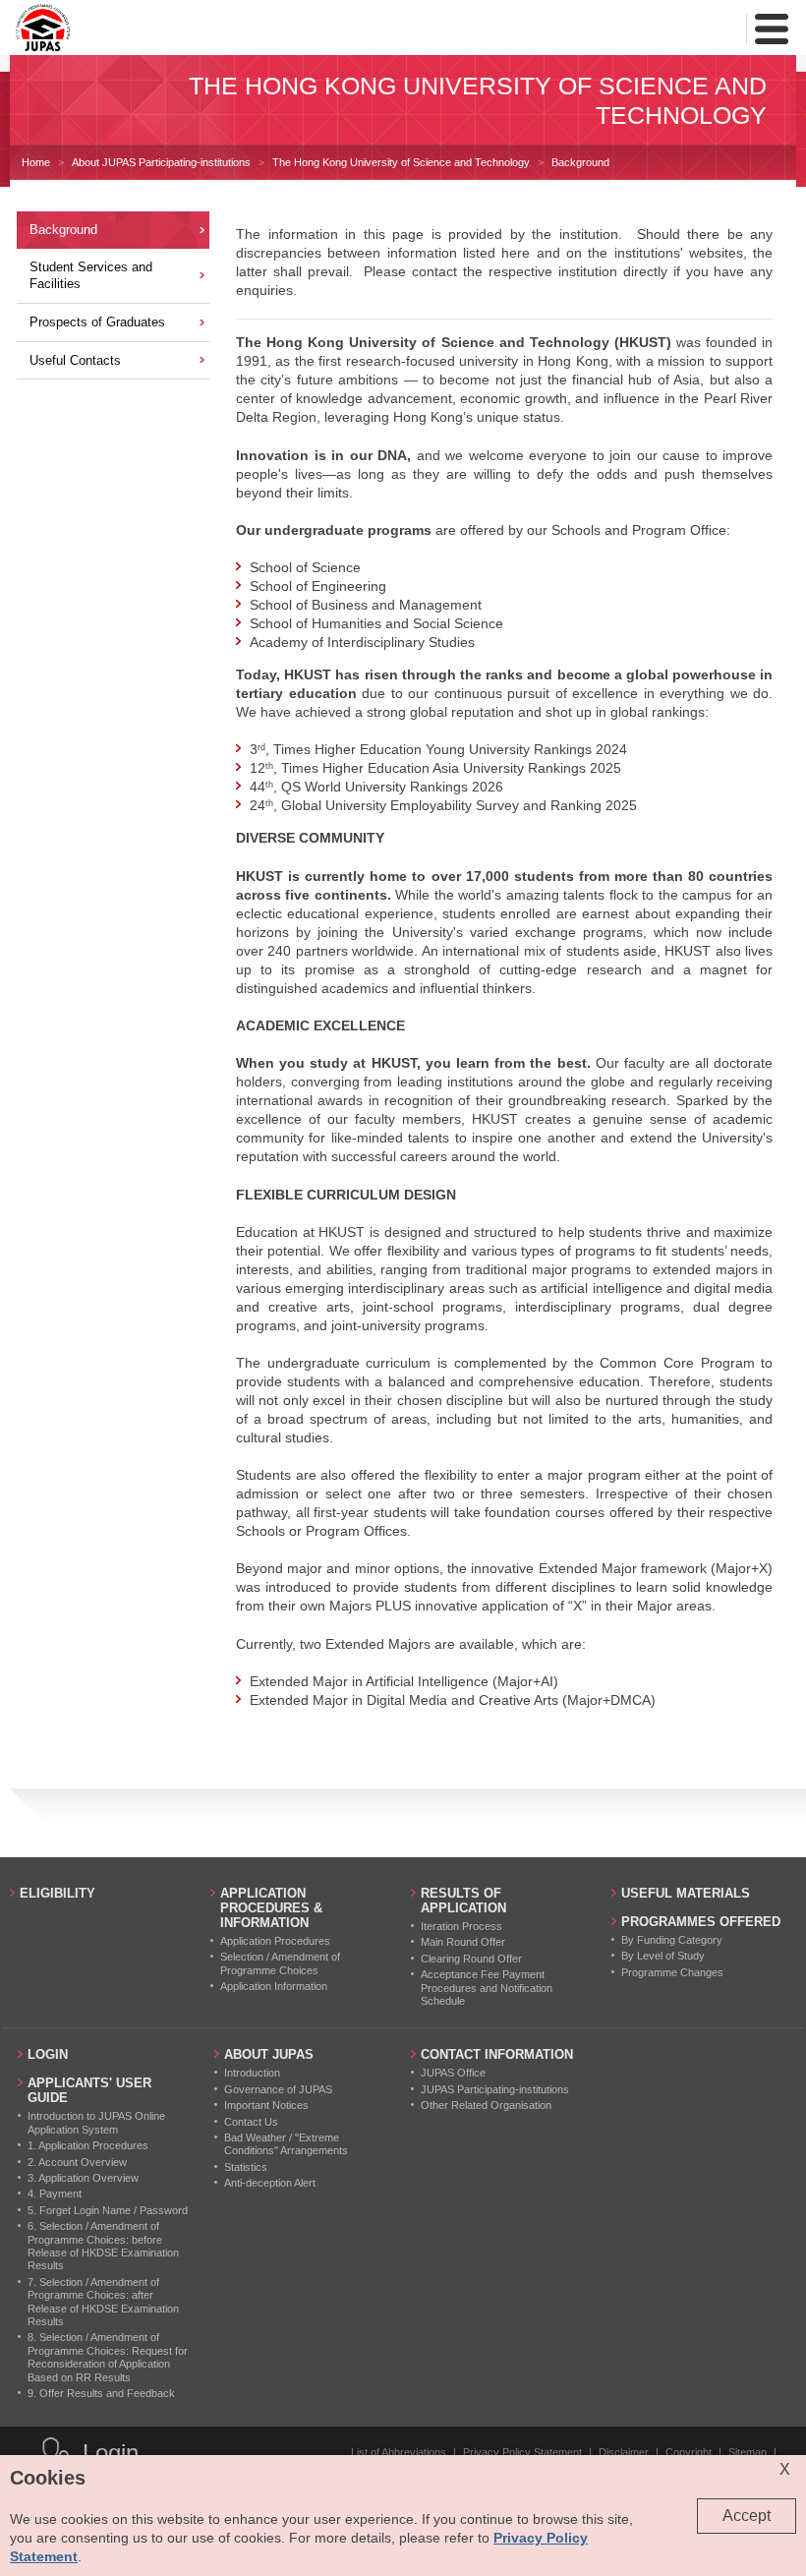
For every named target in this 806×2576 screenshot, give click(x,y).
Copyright (689, 2452)
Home (36, 162)
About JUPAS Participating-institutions (161, 162)
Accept (747, 2516)
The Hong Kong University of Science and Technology (401, 162)
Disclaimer (624, 2452)
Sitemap (748, 2452)
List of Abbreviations (399, 2452)
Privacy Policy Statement (522, 2452)
